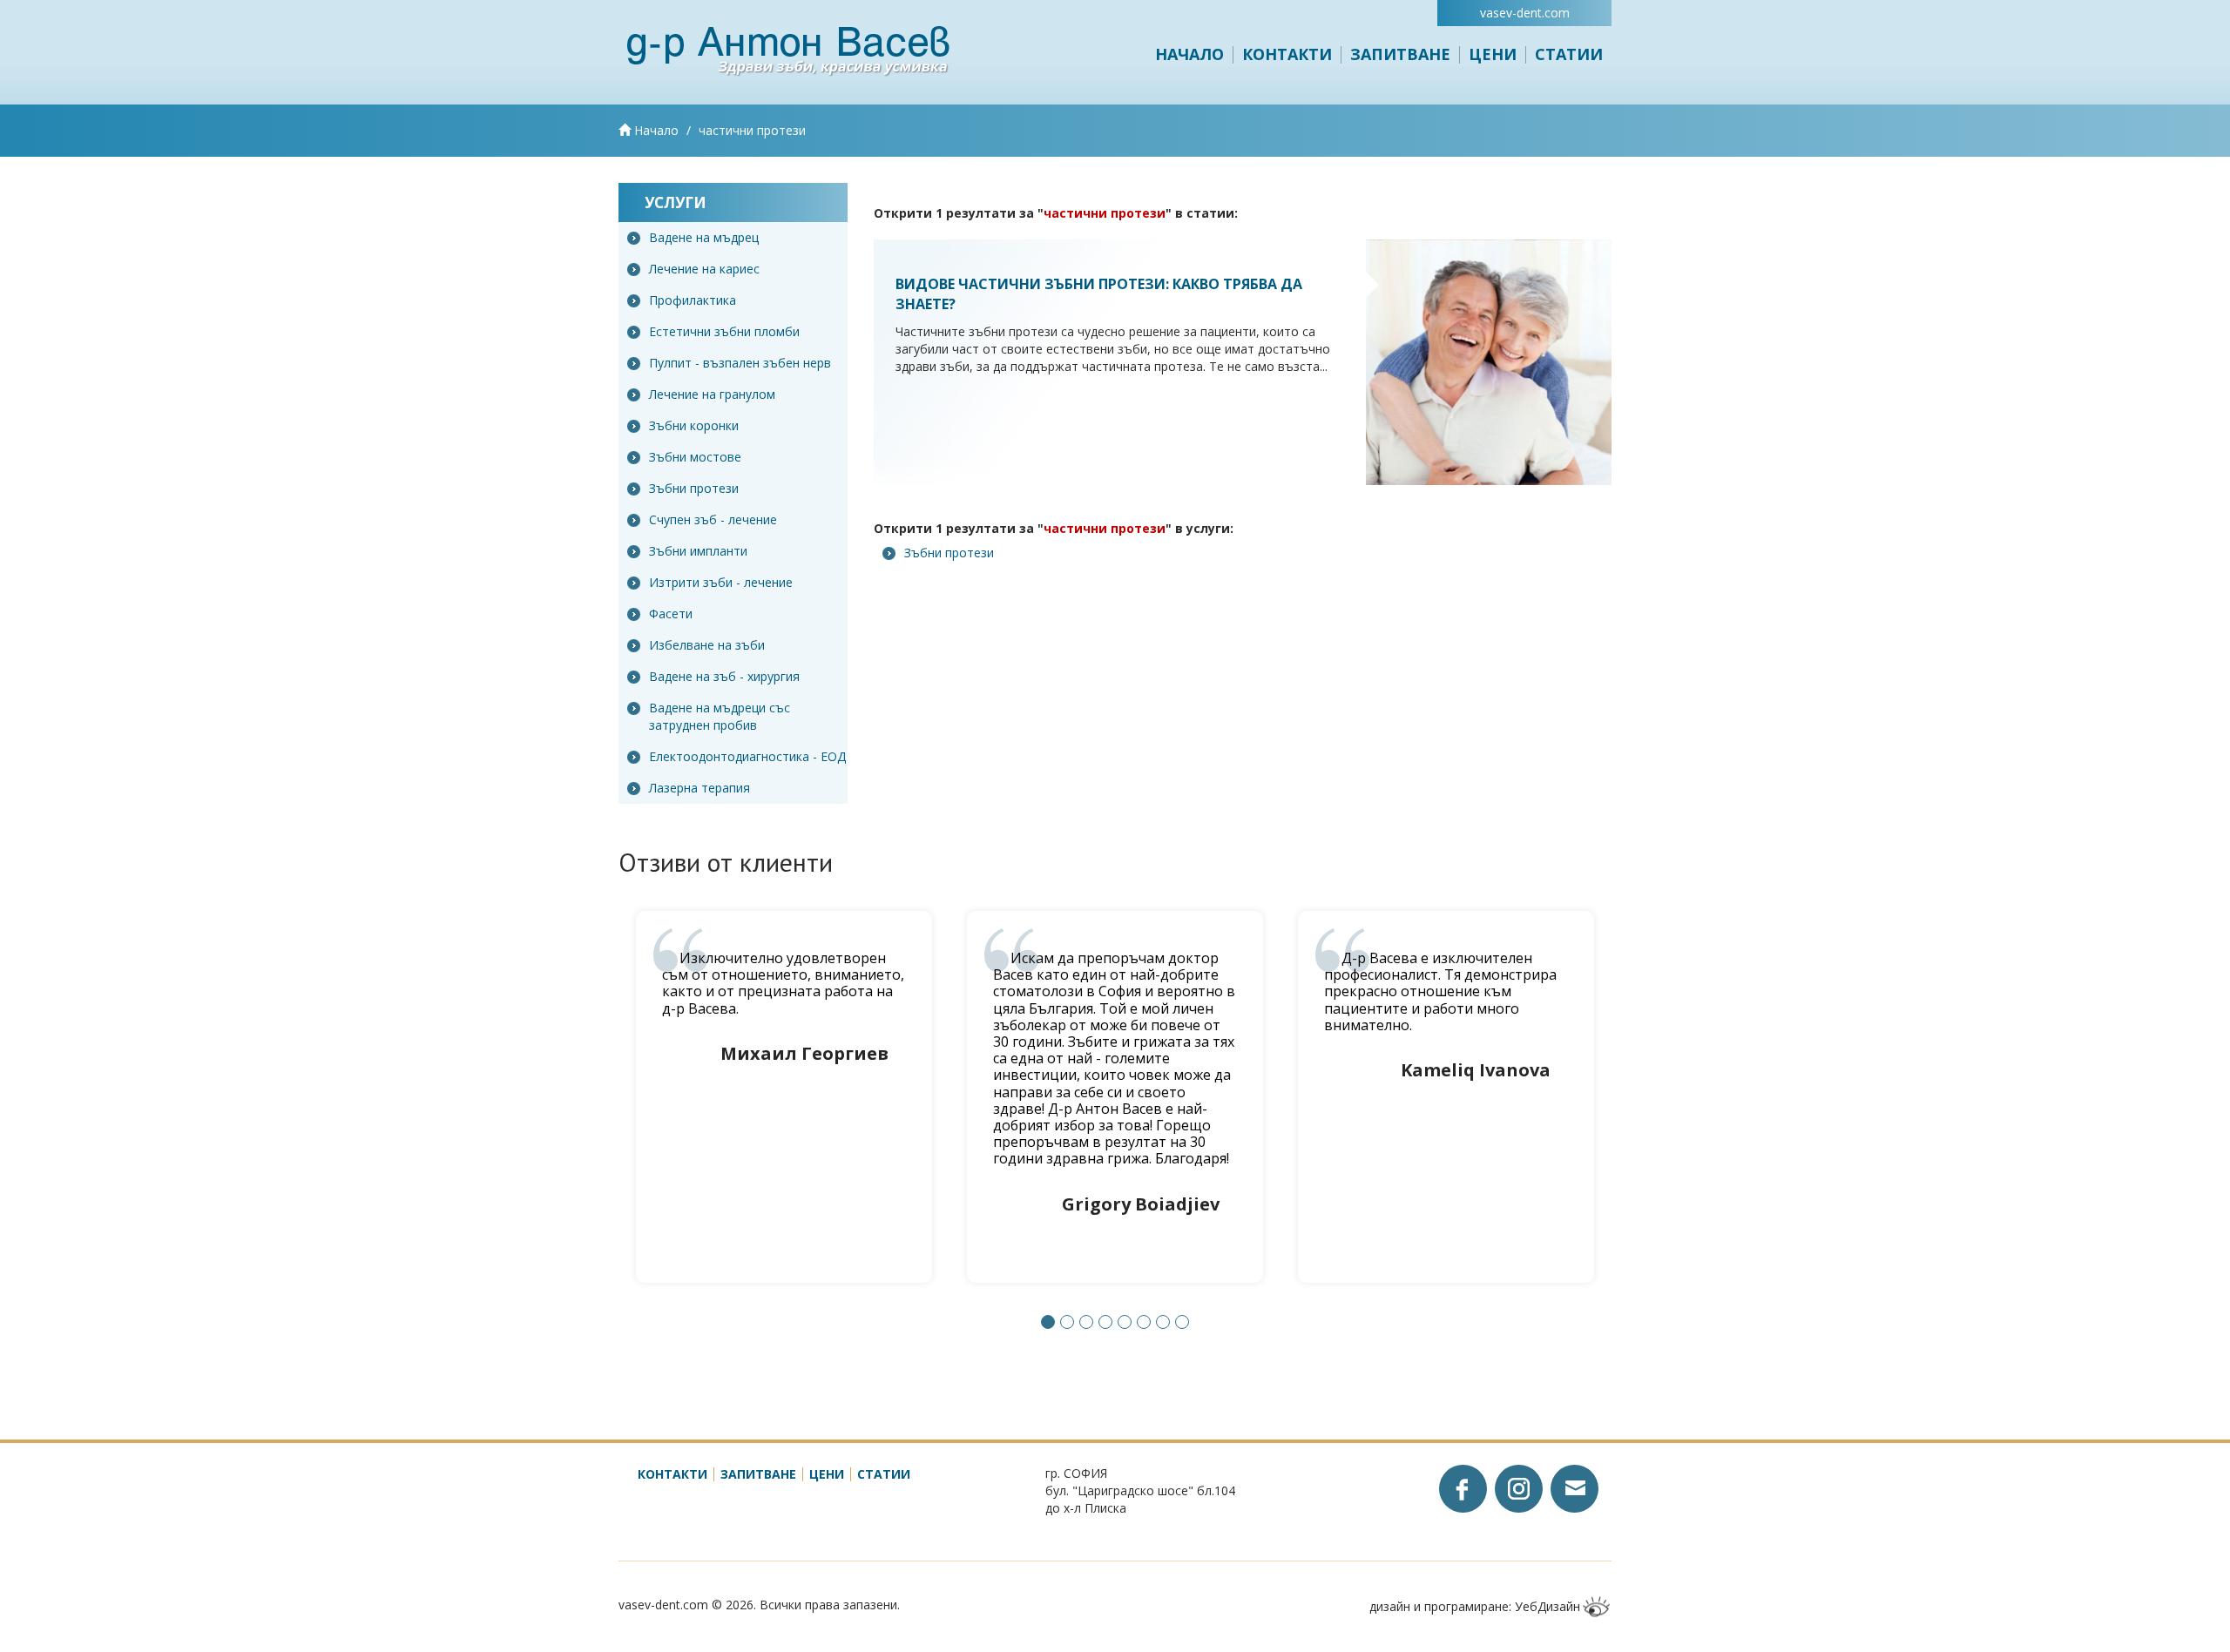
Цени (1493, 54)
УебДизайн (1547, 1606)
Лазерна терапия (699, 788)
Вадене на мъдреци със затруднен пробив (720, 716)
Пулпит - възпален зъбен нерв (740, 363)
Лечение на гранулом (712, 394)
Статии (1569, 54)
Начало (1189, 54)
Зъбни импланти (698, 551)
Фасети (671, 614)
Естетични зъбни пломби (724, 331)
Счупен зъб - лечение (713, 519)
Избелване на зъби (707, 645)
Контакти (1287, 54)
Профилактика (693, 300)
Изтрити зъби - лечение (721, 582)
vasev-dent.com (1525, 13)
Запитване (1400, 54)
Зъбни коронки (694, 425)
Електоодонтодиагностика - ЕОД (747, 756)
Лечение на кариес (704, 269)
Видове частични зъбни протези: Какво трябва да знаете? (1099, 294)
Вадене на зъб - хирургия (724, 676)
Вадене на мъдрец (704, 237)
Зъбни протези (694, 488)
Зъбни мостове (695, 457)
